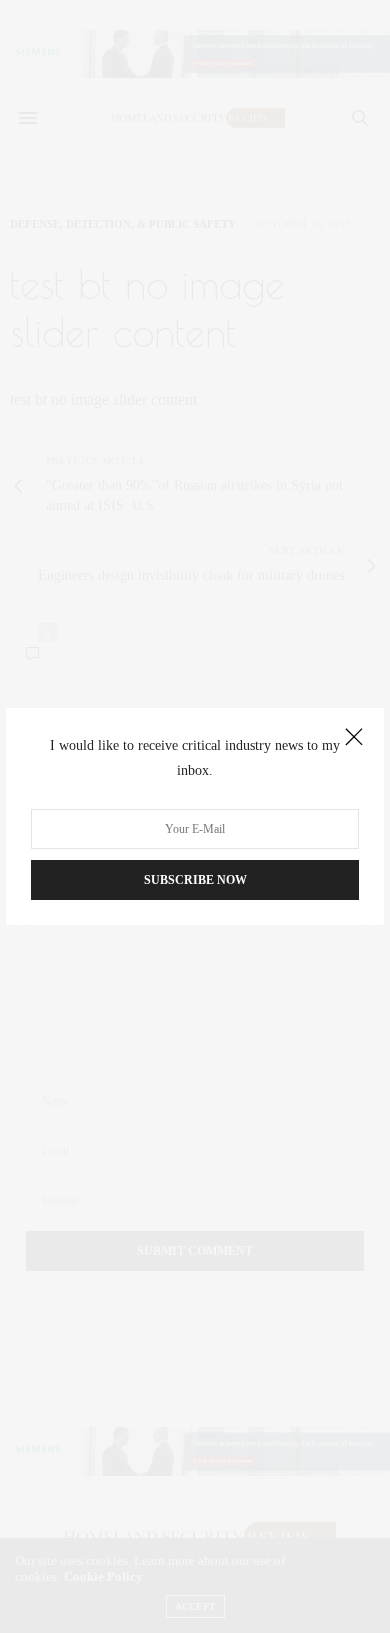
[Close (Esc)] (354, 738)
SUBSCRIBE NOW (195, 880)
